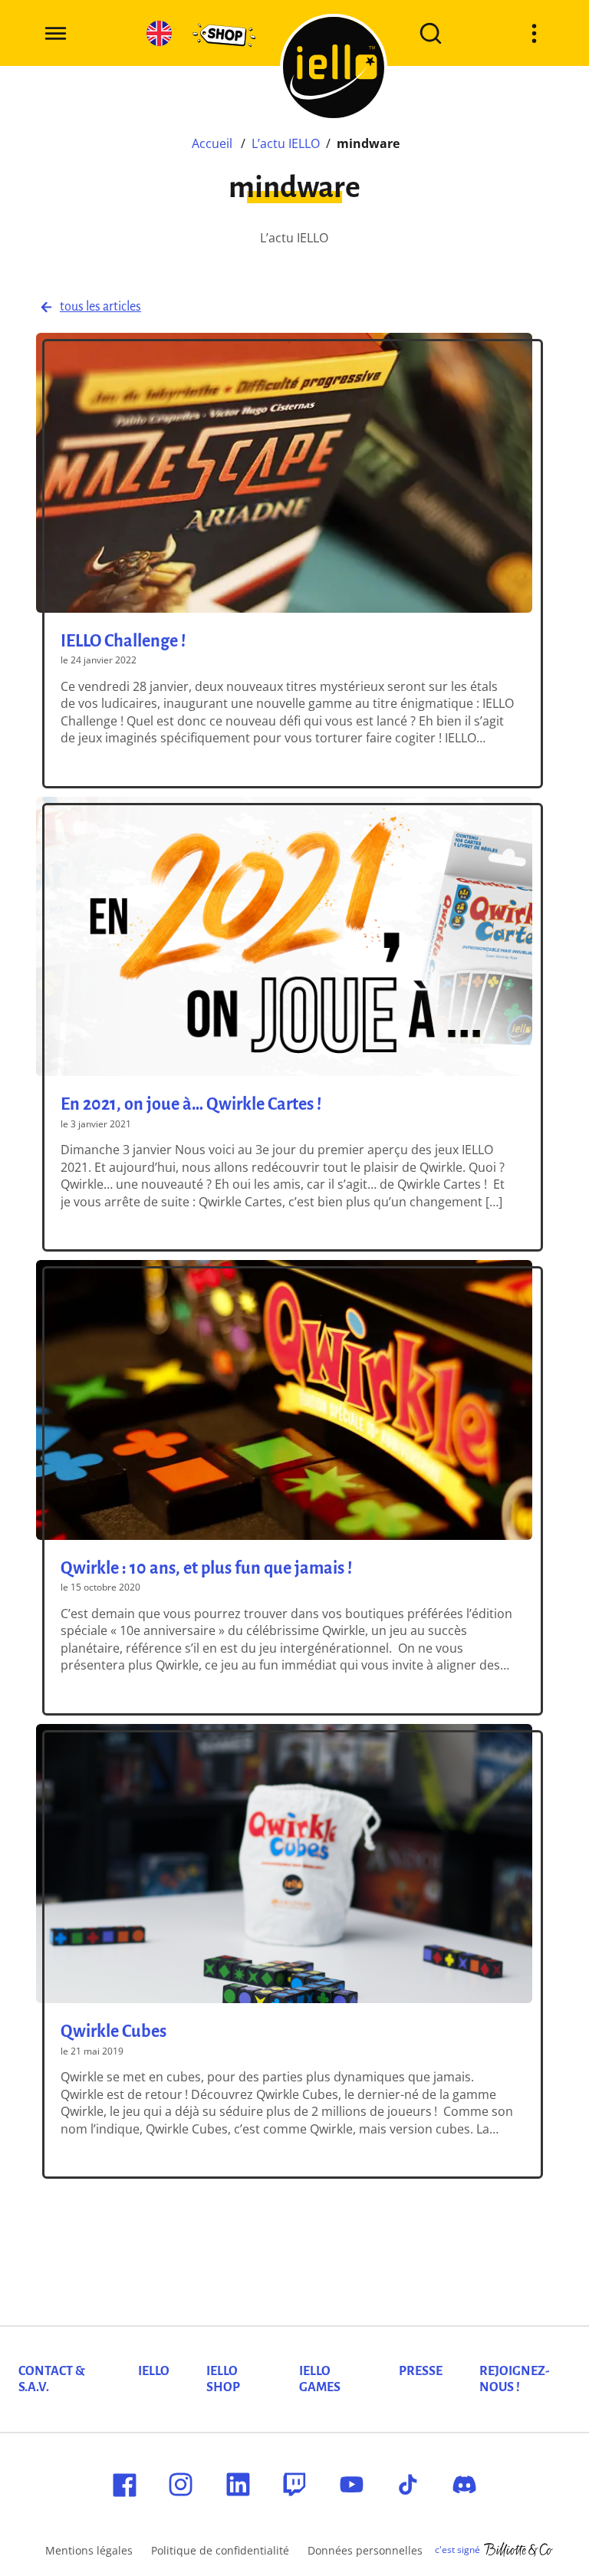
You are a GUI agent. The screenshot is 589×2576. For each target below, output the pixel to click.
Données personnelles (365, 2550)
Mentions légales (89, 2550)
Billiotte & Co (518, 2550)
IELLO (154, 2371)
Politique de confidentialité (220, 2550)
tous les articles (100, 307)
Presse (421, 2371)
